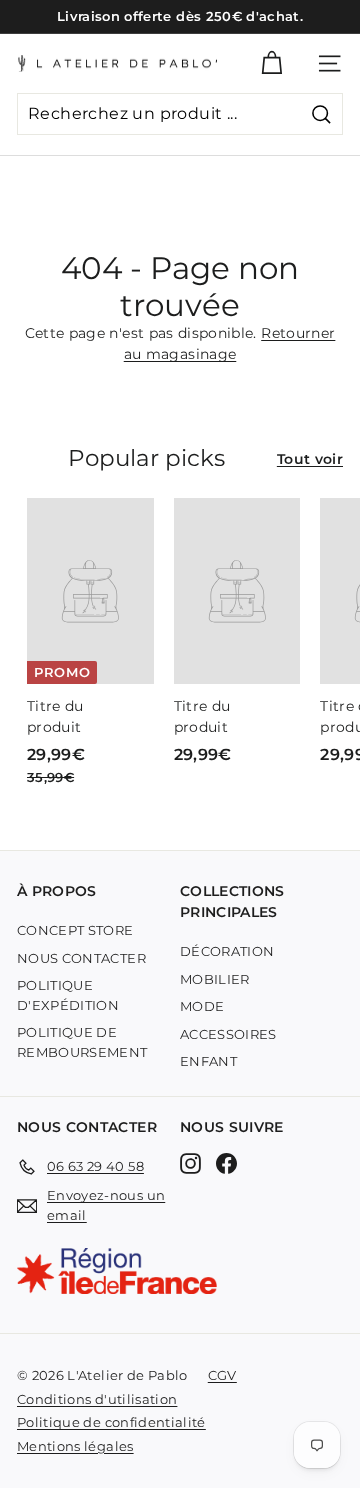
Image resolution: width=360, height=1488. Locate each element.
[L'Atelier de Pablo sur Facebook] (226, 1163)
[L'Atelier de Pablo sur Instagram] (190, 1163)
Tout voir (310, 459)
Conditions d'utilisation (97, 1399)
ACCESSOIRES (228, 1034)
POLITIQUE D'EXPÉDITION (68, 995)
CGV (222, 1375)
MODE (202, 1006)
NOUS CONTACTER (81, 958)
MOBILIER (215, 979)
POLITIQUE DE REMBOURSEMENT (82, 1042)
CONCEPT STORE (75, 930)
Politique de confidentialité (111, 1422)
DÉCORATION (227, 951)
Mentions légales (75, 1446)
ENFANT (208, 1061)
